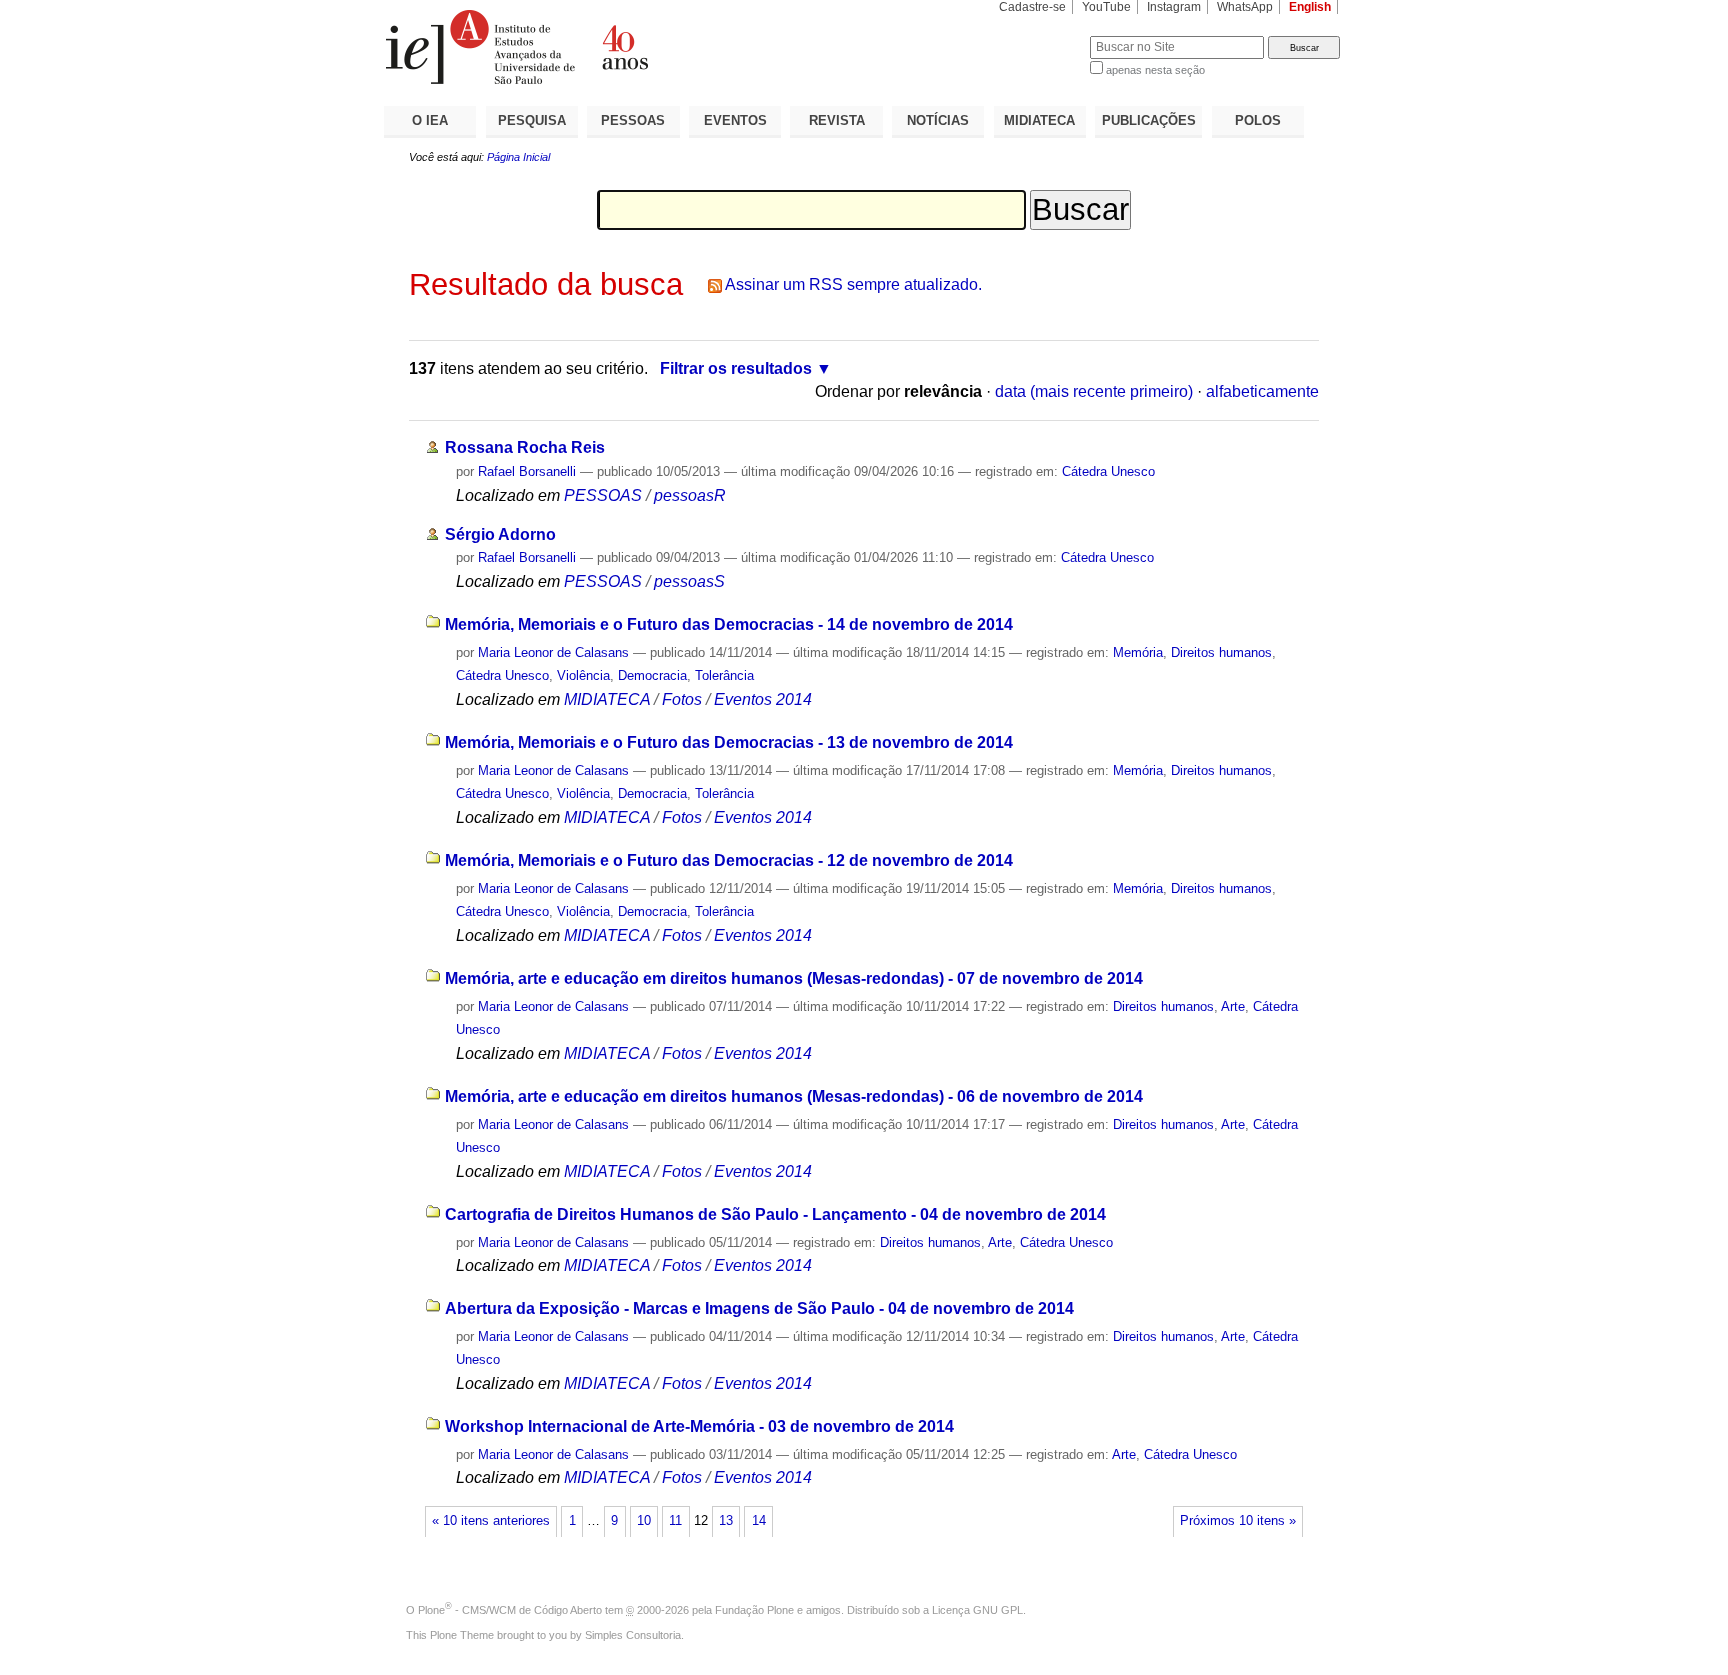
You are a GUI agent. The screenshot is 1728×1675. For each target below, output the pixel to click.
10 (644, 1521)
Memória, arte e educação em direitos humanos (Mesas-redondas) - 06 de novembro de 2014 (794, 1096)
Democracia (652, 675)
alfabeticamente (1262, 391)
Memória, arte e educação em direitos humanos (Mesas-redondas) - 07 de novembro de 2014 (794, 978)
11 (675, 1521)
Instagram (1174, 7)
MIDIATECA (1039, 120)
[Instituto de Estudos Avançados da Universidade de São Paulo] (624, 47)
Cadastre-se (1032, 7)
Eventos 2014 (763, 699)
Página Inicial (518, 157)
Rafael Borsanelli (527, 471)
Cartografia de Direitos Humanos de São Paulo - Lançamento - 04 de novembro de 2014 (775, 1214)
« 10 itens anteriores (491, 1521)
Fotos (682, 699)
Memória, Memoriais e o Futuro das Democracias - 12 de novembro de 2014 (729, 860)
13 (726, 1521)
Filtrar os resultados (736, 368)
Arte (1233, 1006)
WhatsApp (1245, 7)
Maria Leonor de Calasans (553, 652)
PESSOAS (633, 120)
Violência (583, 675)
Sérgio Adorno (500, 534)
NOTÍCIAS (938, 120)
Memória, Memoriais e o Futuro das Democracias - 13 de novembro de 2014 (729, 742)
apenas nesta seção (1155, 70)
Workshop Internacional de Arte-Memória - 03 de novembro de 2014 (699, 1426)
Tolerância (724, 675)
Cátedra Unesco (1108, 471)
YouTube (1106, 7)
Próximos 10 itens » (1238, 1521)
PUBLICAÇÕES (1149, 120)
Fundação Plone (754, 1610)
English (1310, 7)
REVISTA (837, 120)
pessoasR (690, 495)
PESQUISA (532, 120)
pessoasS (689, 581)
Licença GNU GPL (977, 1610)
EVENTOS (735, 120)
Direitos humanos (1221, 652)
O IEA (430, 120)
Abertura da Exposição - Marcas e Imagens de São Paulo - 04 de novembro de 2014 (759, 1308)
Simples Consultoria (633, 1635)
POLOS (1258, 120)
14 (759, 1521)
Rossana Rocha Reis (525, 447)
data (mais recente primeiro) (1094, 391)
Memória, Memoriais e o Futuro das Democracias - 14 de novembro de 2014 (729, 624)
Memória (1138, 652)
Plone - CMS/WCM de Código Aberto (510, 1610)
